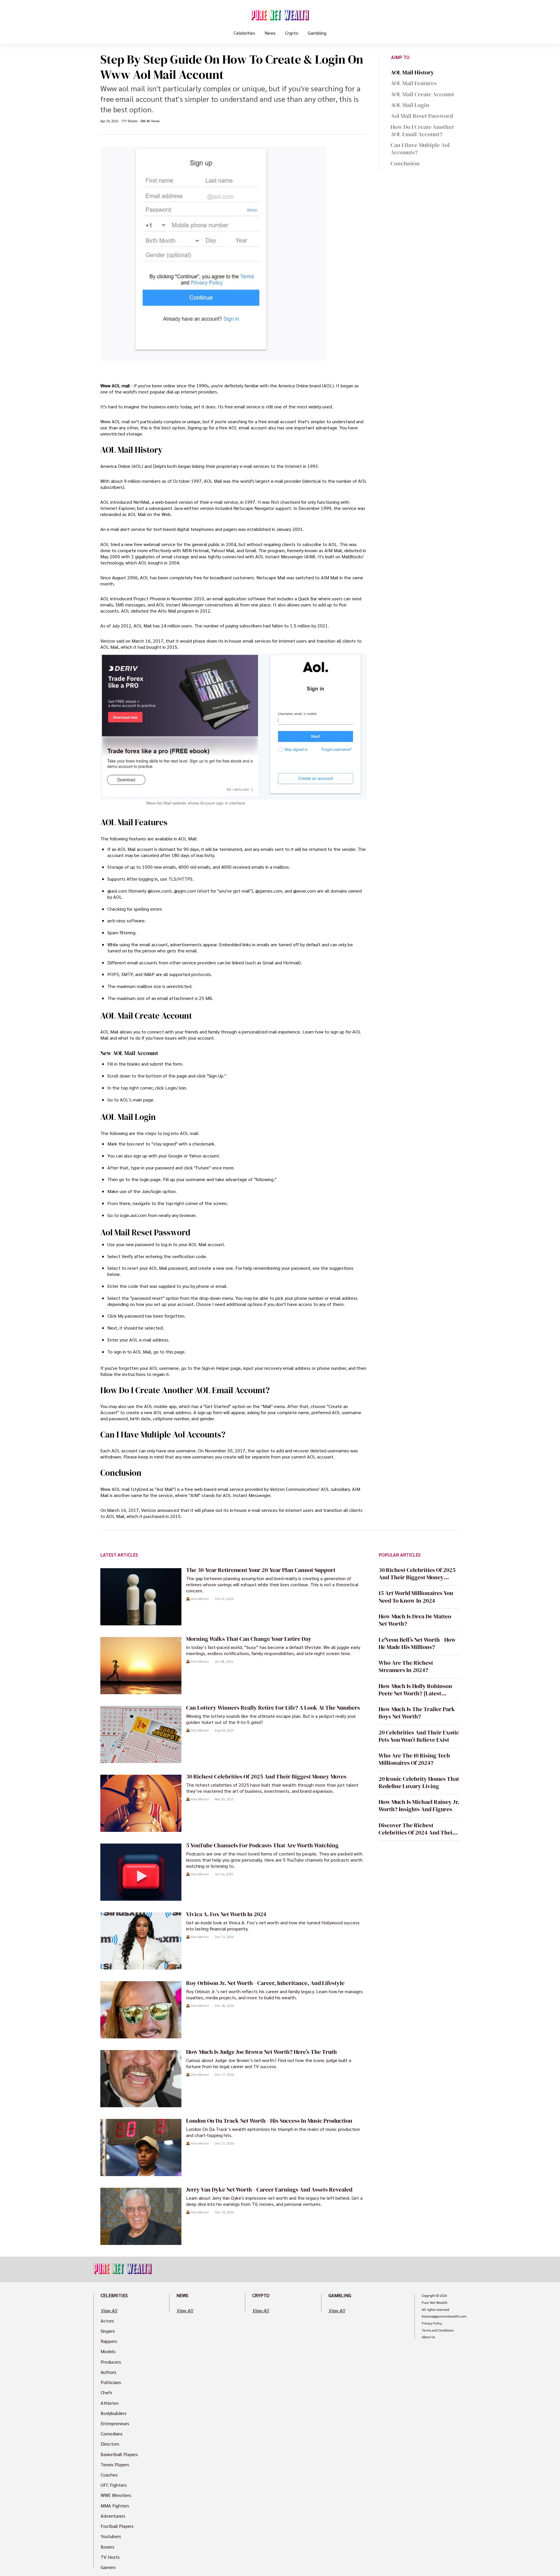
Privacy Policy (432, 2323)
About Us (428, 2337)
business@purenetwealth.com (444, 2316)
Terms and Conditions (438, 2330)
